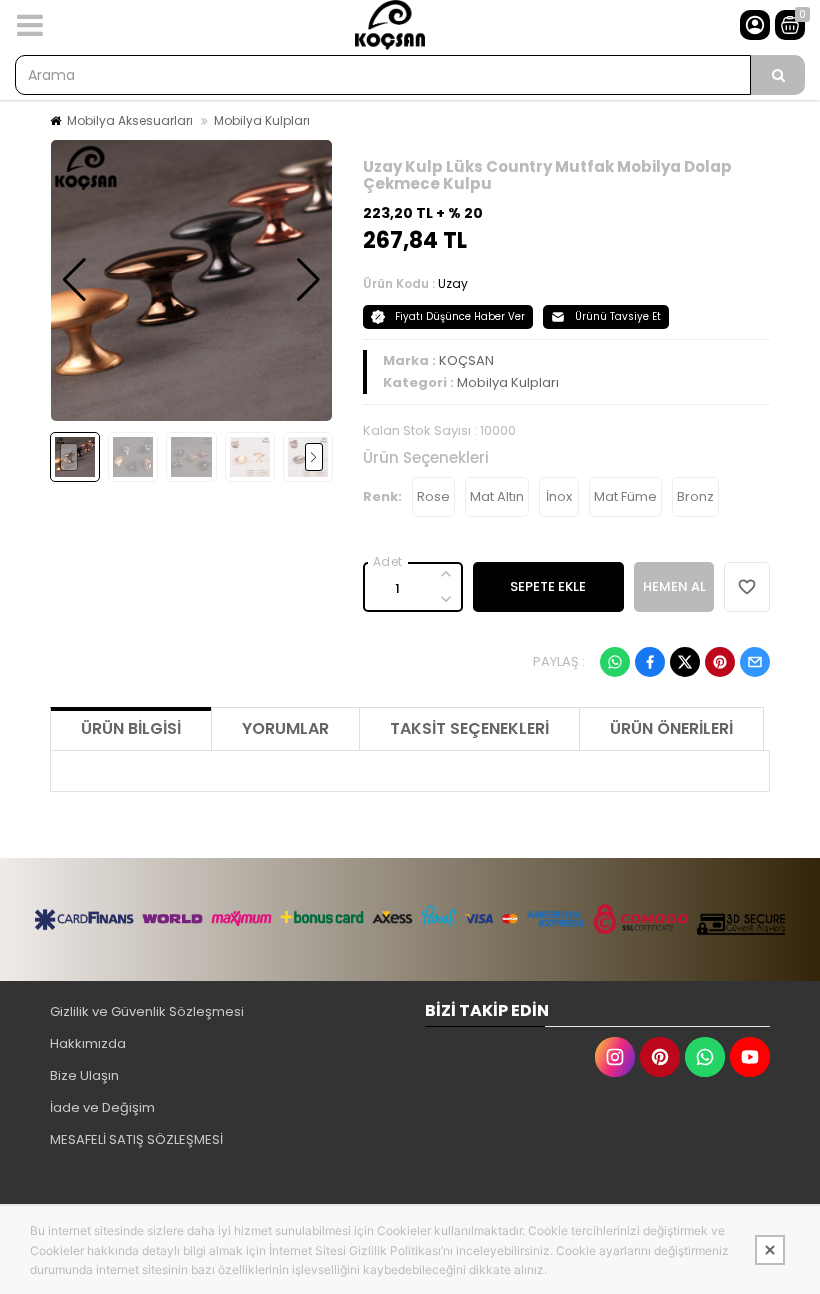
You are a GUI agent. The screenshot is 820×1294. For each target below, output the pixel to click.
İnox (559, 496)
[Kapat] (770, 1250)
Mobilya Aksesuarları (130, 120)
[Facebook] (650, 662)
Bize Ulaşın (84, 1075)
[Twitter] (685, 662)
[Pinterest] (720, 662)
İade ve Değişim (102, 1107)
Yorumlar (285, 728)
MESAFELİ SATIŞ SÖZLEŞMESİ (136, 1139)
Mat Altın (497, 496)
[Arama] (778, 75)
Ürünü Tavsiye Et (618, 316)
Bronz (695, 496)
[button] (74, 280)
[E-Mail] (755, 662)
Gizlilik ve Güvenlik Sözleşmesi (147, 1011)
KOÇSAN (466, 360)
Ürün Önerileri (671, 728)
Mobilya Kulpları (262, 120)
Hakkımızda (88, 1043)
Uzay (453, 283)
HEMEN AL (674, 586)
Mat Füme (625, 496)
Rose (433, 496)
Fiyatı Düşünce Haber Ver (460, 316)
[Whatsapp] (615, 662)
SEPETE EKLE (548, 586)
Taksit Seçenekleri (469, 728)
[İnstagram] (615, 1057)
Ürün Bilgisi (131, 728)
